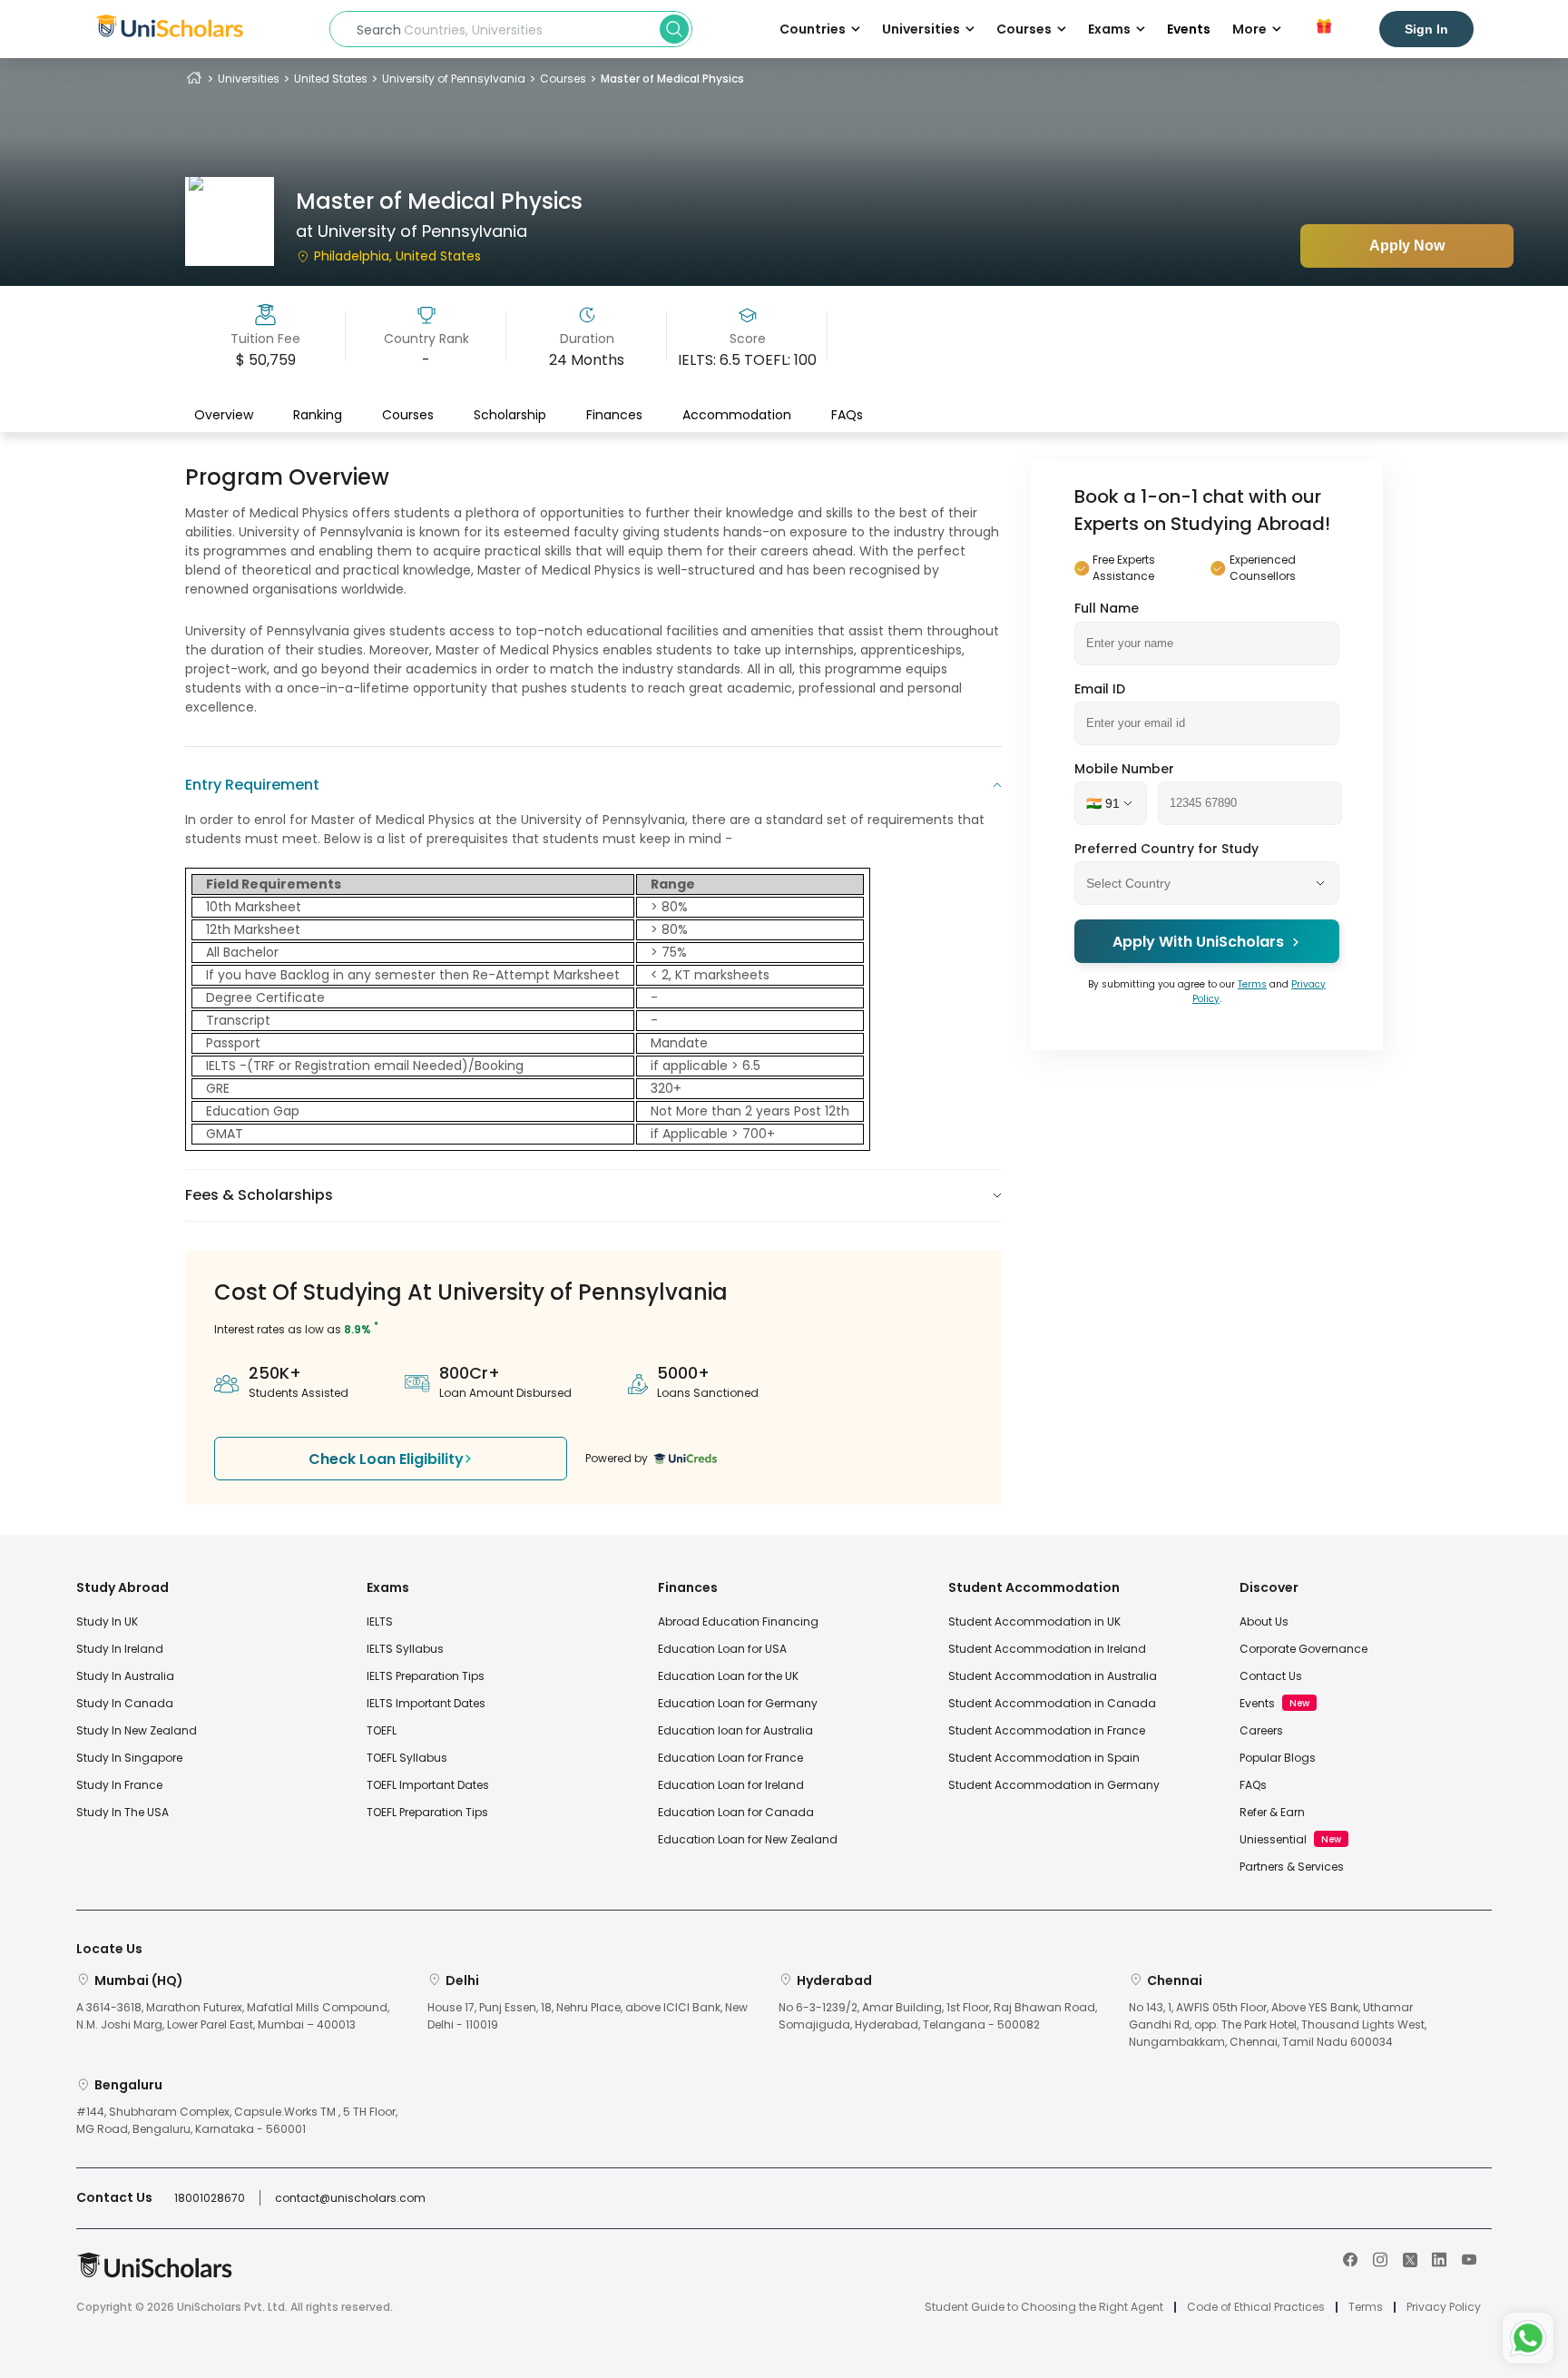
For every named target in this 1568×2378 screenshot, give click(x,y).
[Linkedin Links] (1439, 2258)
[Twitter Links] (1410, 2258)
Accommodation (737, 415)
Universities (249, 79)
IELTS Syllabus (405, 1649)
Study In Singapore (129, 1758)
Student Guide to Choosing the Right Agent (1044, 2307)
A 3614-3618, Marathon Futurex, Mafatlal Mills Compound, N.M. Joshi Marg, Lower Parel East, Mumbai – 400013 (233, 2016)
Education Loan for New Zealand (748, 1839)
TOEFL (382, 1730)
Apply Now (1407, 246)
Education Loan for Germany (738, 1703)
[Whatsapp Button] (1528, 2338)
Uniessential (1273, 1839)
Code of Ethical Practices (1256, 2307)
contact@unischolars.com (350, 2198)
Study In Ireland (120, 1649)
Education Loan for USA (722, 1649)
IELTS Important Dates (426, 1703)
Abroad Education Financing (738, 1621)
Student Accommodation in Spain (1044, 1758)
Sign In (1426, 29)
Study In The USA (122, 1812)
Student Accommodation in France (1047, 1730)
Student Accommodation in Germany (1054, 1785)
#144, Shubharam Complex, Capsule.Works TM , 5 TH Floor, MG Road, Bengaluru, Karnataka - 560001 (237, 2120)
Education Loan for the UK (728, 1676)
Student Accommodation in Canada (1052, 1703)
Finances (614, 415)
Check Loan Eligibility (386, 1459)
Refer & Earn (1272, 1812)
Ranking (318, 415)
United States (331, 79)
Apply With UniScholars (1198, 942)
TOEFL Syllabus (407, 1758)
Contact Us (1271, 1676)
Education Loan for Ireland (731, 1785)
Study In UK (107, 1621)
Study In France (119, 1785)
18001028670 (210, 2198)
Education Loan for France (730, 1758)
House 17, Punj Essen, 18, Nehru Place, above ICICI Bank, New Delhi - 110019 (588, 2016)
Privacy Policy (1444, 2307)
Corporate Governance (1303, 1649)
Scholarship (510, 415)
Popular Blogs (1278, 1758)
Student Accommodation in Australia (1053, 1676)
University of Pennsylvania (454, 79)
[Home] (194, 79)
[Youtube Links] (1469, 2258)
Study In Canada (125, 1703)
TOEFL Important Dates (428, 1785)
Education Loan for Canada (736, 1812)
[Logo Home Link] (154, 2274)
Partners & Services (1292, 1867)
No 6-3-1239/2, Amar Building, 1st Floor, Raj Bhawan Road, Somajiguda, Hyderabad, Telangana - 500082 (938, 2016)
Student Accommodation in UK (1034, 1621)
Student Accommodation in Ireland (1047, 1649)
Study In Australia (125, 1676)
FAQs (847, 415)
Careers (1261, 1730)
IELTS (380, 1621)
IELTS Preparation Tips (426, 1676)
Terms (1252, 984)
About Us (1264, 1621)
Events (1189, 29)
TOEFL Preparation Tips (427, 1812)
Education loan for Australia (735, 1730)
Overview (224, 415)
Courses (563, 79)
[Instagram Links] (1380, 2258)
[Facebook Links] (1350, 2258)
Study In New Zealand (137, 1730)
